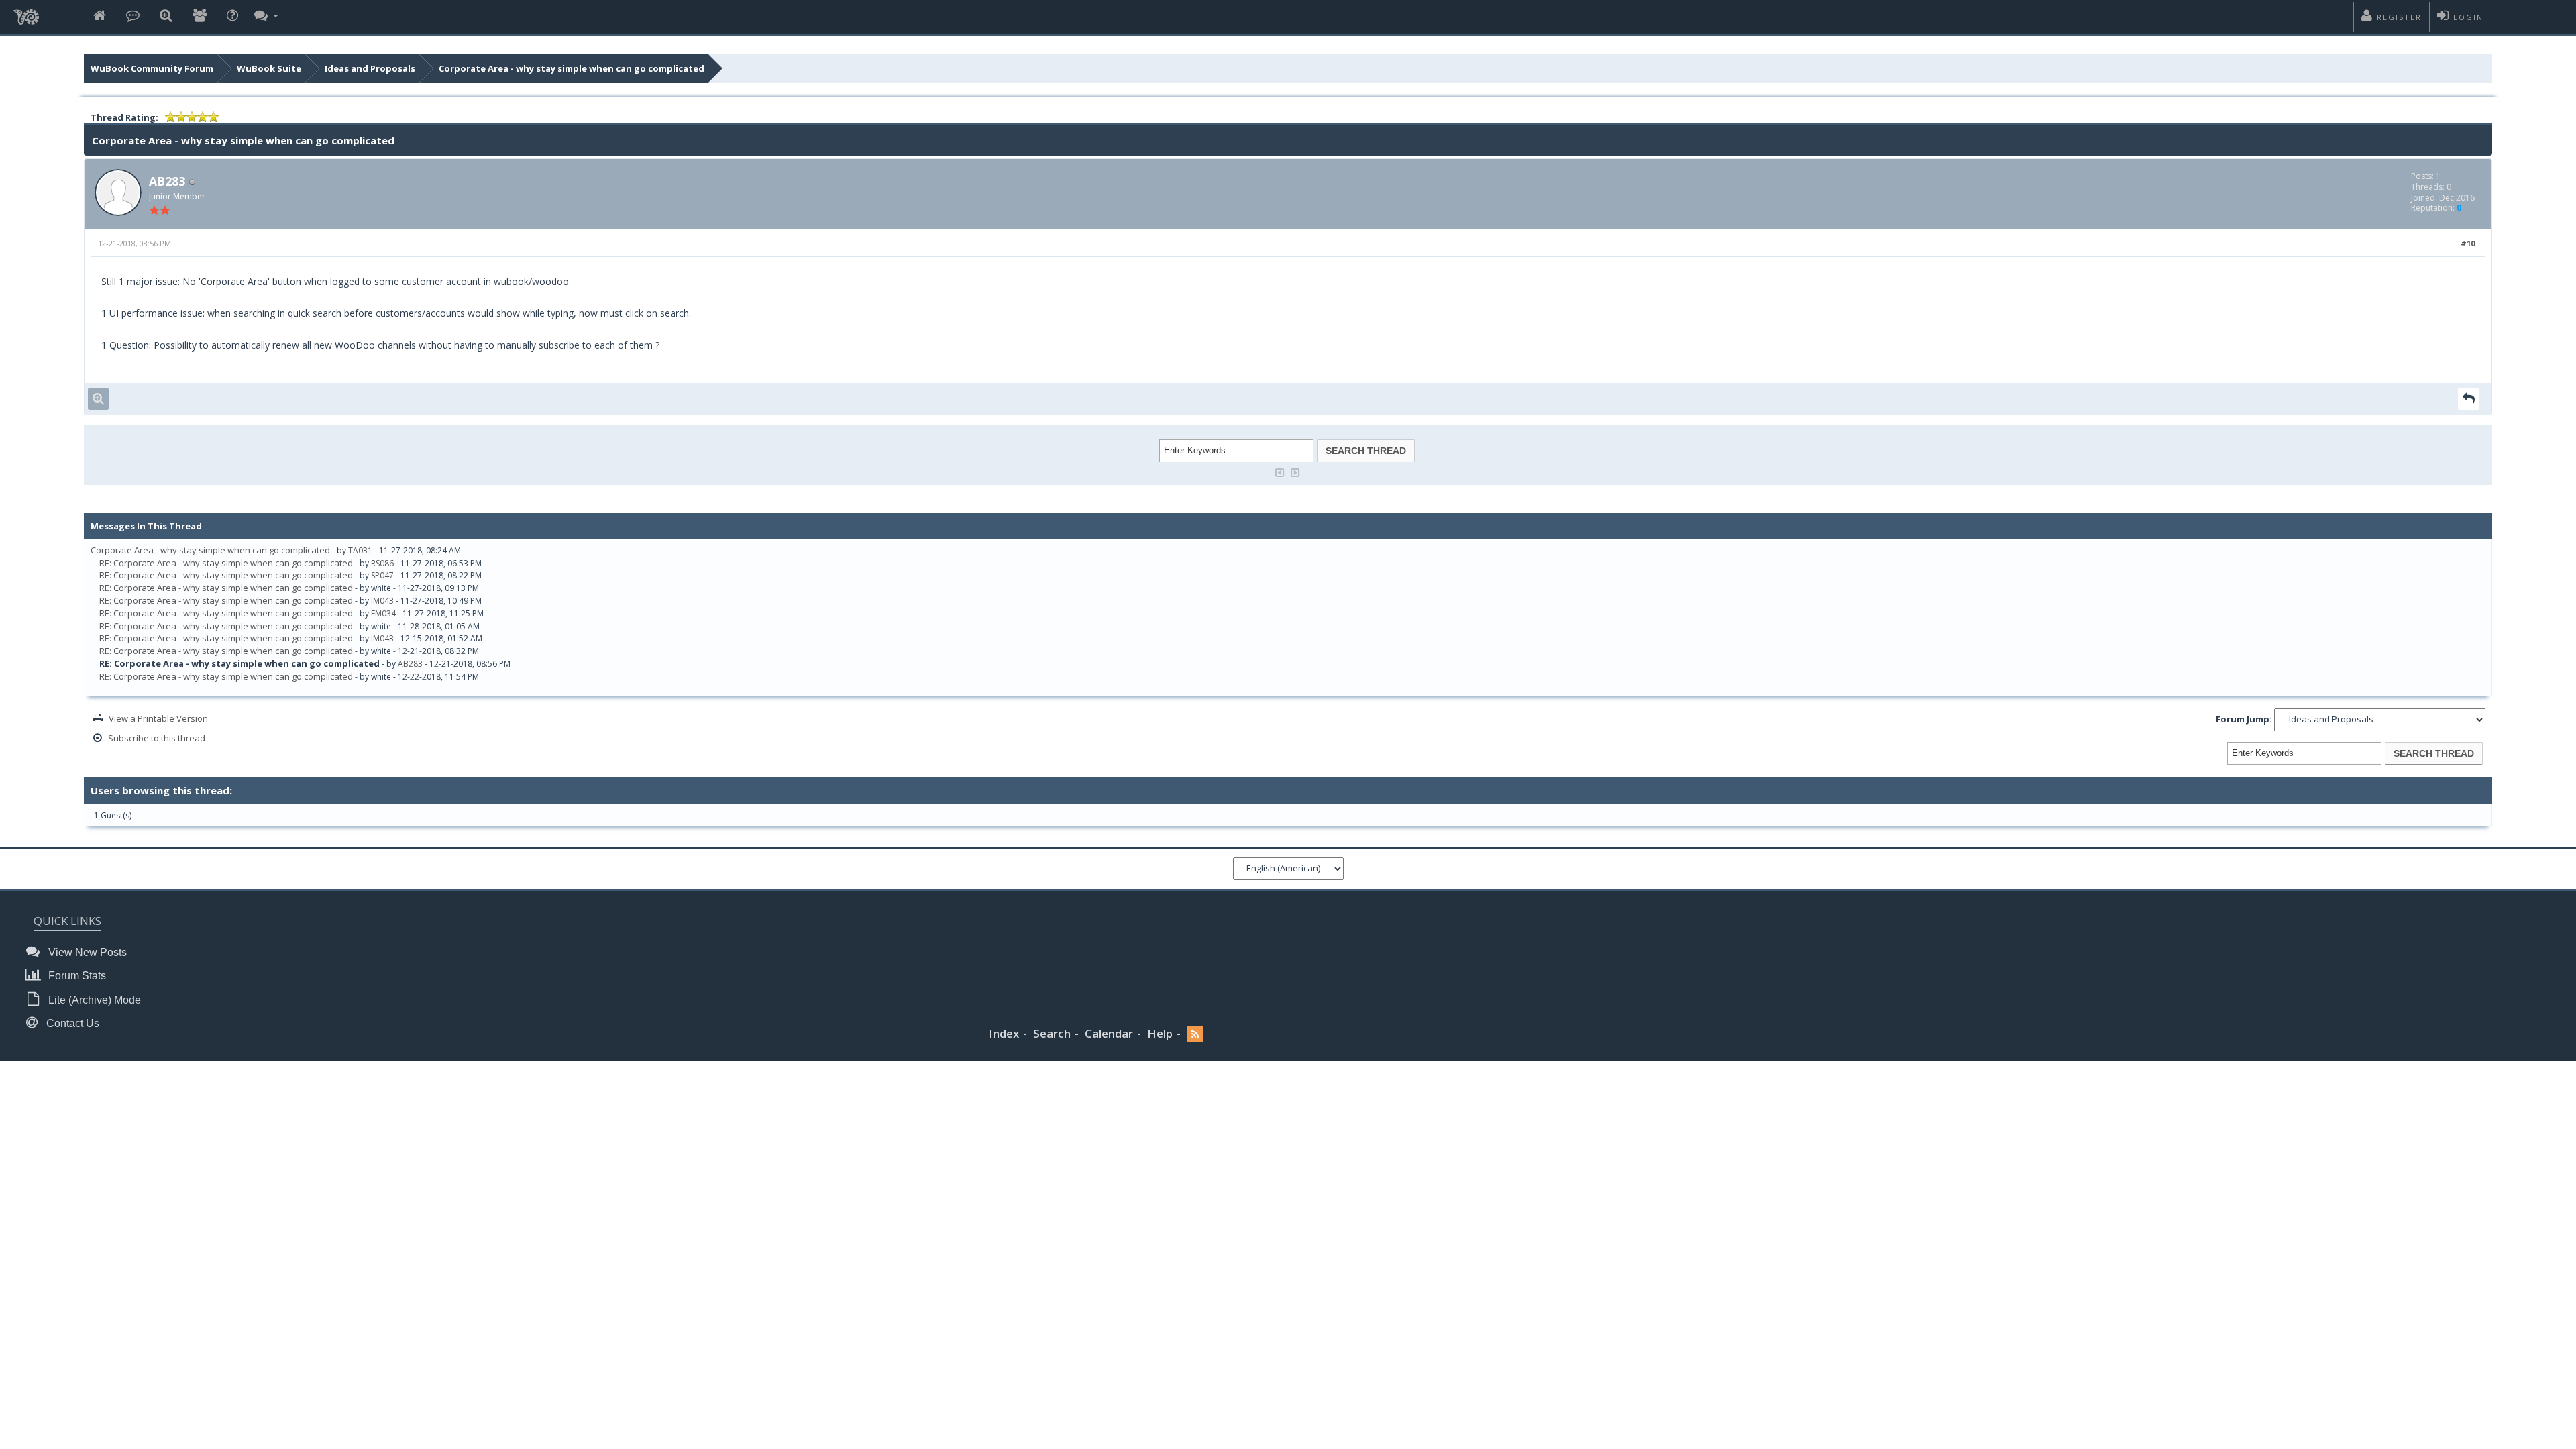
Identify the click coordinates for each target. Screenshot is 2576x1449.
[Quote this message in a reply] (2469, 399)
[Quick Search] (166, 16)
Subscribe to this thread (157, 738)
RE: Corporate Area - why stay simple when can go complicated (226, 563)
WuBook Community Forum (152, 68)
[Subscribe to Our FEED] (1195, 1034)
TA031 (360, 550)
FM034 (383, 613)
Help (1160, 1033)
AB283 (167, 181)
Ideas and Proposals (370, 68)
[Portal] (133, 16)
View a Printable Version (158, 718)
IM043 (382, 601)
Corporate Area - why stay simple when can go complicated (572, 68)
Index (1004, 1033)
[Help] (232, 16)
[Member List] (200, 16)
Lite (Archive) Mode (93, 1000)
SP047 (382, 575)
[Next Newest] (1295, 471)
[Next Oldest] (1280, 471)
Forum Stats (76, 976)
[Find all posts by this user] (98, 399)
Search (1052, 1033)
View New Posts (86, 952)
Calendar (1109, 1033)
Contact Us (71, 1023)
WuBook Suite (269, 68)
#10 (2468, 243)
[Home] (100, 16)
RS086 (382, 563)
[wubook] (26, 13)
